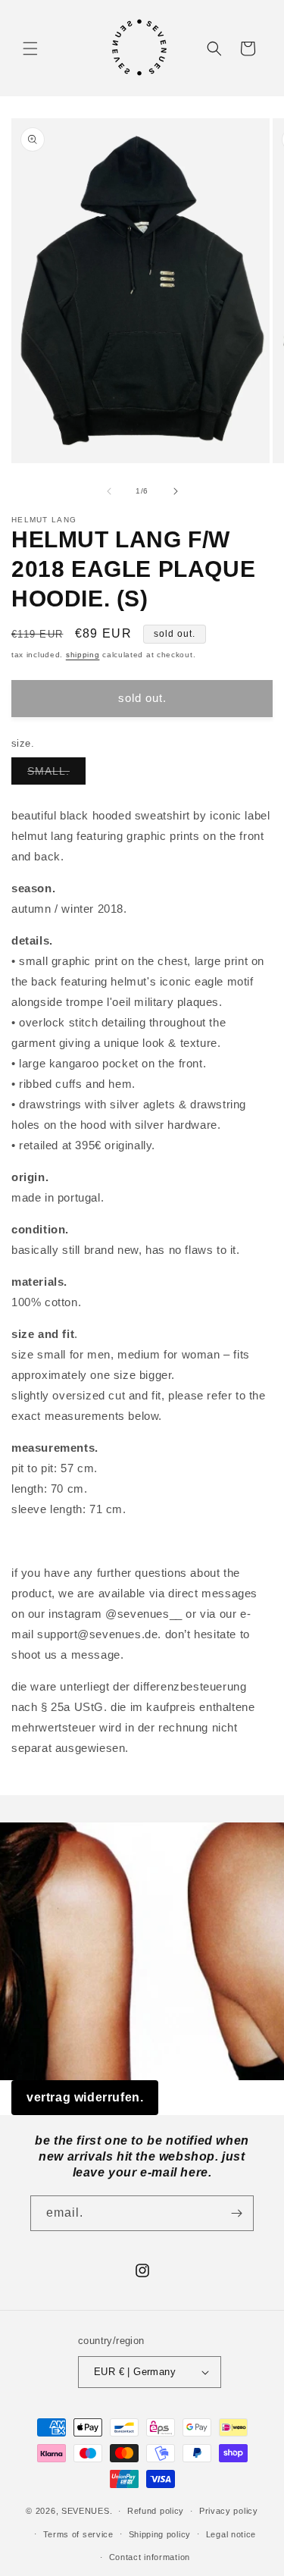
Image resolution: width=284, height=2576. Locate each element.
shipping (83, 655)
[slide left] (109, 491)
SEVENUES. (87, 2511)
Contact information (150, 2557)
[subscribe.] (236, 2213)
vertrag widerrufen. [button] (85, 2097)
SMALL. (56, 774)
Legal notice (231, 2534)
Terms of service (78, 2534)
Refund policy (156, 2511)
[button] (30, 49)
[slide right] (176, 491)
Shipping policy (160, 2534)
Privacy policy (229, 2511)
